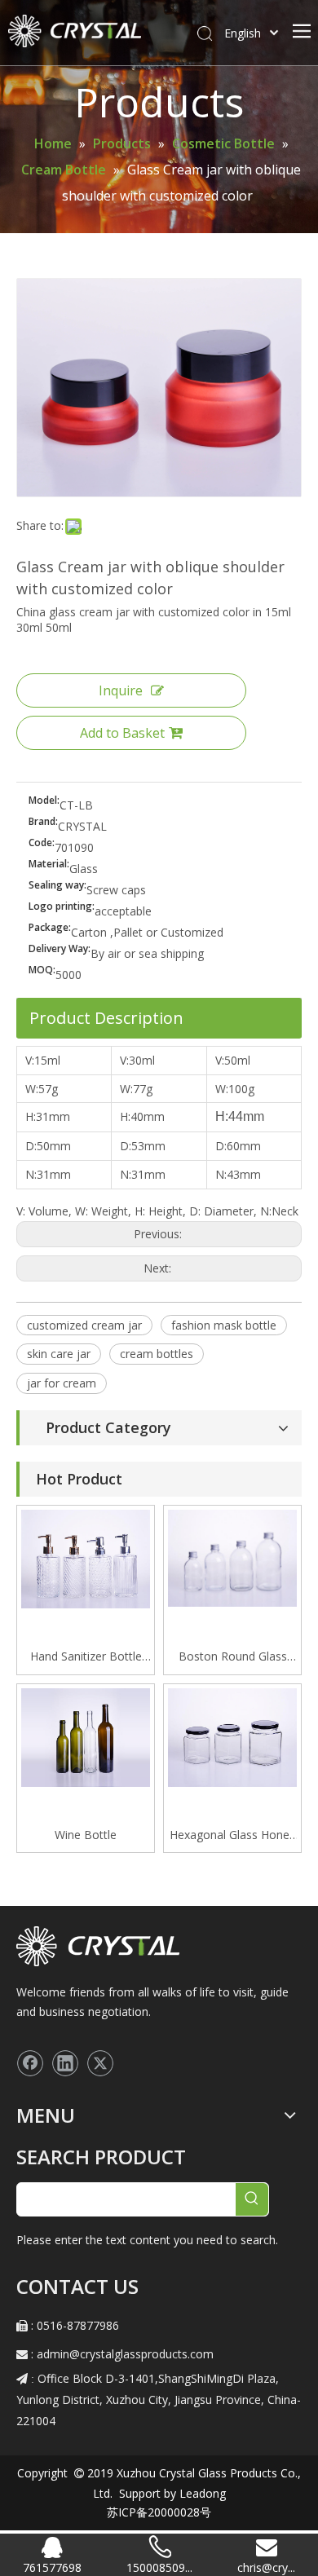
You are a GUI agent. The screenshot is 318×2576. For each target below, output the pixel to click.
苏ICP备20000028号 (159, 2512)
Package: (50, 928)
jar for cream (62, 1383)
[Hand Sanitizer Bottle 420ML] (86, 1557)
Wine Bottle (86, 1835)
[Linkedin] (65, 2063)
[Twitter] (100, 2063)
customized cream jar (84, 1325)
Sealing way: (57, 886)
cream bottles (157, 1354)
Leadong (201, 2493)
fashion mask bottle (224, 1325)
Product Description (106, 1018)
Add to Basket (122, 733)
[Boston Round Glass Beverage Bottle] (232, 1557)
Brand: (43, 822)
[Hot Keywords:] (252, 2199)
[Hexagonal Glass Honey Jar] (232, 1736)
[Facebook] (30, 2063)
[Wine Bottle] (86, 1736)
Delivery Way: (60, 949)
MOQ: (42, 970)
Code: (42, 843)
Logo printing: (62, 907)
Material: (49, 865)
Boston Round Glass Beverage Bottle (233, 1657)
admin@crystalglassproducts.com (125, 2354)
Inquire (121, 690)
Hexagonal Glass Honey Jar (232, 1836)
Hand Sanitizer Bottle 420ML (86, 1657)
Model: (44, 801)
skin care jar (59, 1354)
